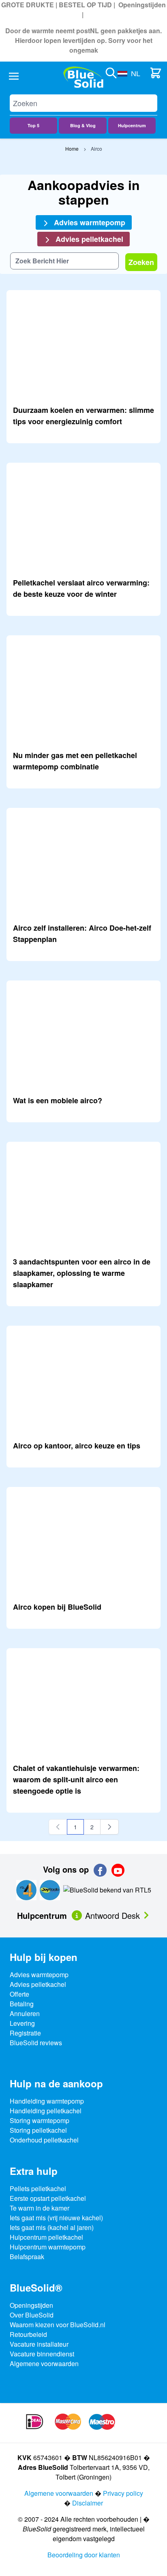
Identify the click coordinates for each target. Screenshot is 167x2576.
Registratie (25, 2033)
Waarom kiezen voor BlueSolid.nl (58, 2325)
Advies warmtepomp (89, 222)
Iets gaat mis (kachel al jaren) (52, 2227)
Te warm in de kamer (40, 2208)
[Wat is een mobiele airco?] (83, 1034)
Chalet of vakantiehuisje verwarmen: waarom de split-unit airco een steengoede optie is (76, 1779)
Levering (22, 2023)
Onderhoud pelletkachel (44, 2140)
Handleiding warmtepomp (47, 2101)
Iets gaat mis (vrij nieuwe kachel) (56, 2218)
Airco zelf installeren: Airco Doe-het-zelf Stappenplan (82, 933)
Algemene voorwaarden (44, 2363)
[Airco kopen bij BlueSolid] (83, 1541)
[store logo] (83, 77)
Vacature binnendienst (42, 2354)
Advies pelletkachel (88, 239)
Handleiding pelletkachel (46, 2111)
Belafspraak (27, 2257)
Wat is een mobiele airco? (58, 1100)
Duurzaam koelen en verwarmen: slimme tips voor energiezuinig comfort (83, 416)
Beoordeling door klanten (84, 2555)
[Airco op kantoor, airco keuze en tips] (83, 1380)
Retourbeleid (28, 2334)
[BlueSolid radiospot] (26, 1889)
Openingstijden (142, 5)
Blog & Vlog (83, 125)
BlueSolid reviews (36, 2043)
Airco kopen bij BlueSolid (57, 1607)
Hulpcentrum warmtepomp (48, 2247)
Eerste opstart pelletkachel (48, 2198)
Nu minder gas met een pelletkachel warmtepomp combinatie (75, 761)
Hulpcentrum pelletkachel (46, 2237)
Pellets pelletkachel (38, 2188)
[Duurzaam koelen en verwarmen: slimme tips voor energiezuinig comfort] (83, 344)
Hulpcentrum (132, 125)
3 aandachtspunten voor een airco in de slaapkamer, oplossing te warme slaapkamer (82, 1273)
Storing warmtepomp (40, 2120)
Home (72, 148)
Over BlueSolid (32, 2315)
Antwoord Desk (114, 1915)
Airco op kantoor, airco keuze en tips (77, 1446)
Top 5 (33, 125)
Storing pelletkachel (38, 2130)
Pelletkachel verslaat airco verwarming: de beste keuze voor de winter (81, 588)
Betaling (22, 2004)
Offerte (19, 1994)
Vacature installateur (39, 2344)
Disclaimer (88, 2503)
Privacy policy (123, 2493)
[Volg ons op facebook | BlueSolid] (100, 1870)
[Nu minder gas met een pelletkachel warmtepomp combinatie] (83, 689)
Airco (96, 148)
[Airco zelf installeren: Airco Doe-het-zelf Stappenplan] (83, 862)
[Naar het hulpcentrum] (78, 1915)
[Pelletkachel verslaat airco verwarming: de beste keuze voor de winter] (83, 517)
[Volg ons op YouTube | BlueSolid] (118, 1870)
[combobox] (64, 261)
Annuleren (25, 2013)
